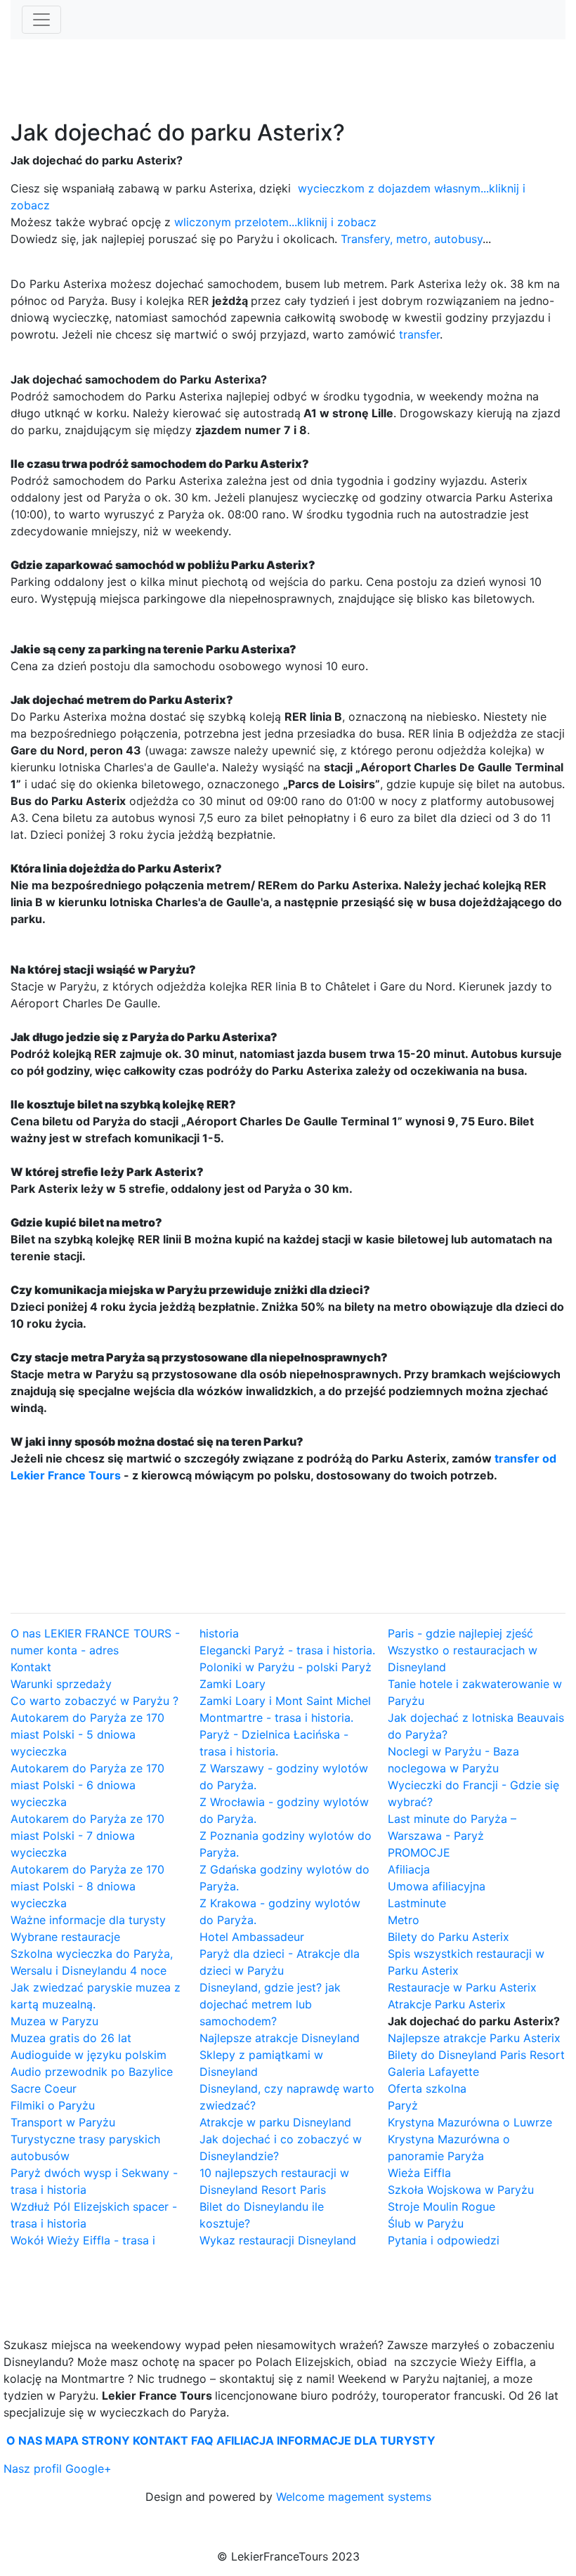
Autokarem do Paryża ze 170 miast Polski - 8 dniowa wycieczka (87, 1886)
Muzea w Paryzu (54, 2021)
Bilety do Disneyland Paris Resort (476, 2055)
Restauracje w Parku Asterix (462, 1987)
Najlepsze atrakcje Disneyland (280, 2038)
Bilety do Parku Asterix (449, 1937)
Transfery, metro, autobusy (412, 239)
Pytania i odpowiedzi (444, 2240)
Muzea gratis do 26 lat (71, 2038)
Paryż (403, 2105)
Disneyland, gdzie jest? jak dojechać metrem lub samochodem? (270, 2004)
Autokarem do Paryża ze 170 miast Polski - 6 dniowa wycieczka (87, 1785)
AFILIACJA (245, 2440)
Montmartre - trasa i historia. (276, 1718)
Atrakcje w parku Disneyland (275, 2122)
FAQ (202, 2440)
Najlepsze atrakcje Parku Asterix (474, 2038)
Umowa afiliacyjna (437, 1886)
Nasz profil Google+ (58, 2469)
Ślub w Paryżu (426, 2223)
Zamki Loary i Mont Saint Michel (285, 1701)
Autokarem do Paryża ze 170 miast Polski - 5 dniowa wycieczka (87, 1734)
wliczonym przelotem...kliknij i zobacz (275, 222)
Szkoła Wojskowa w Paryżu (461, 2190)
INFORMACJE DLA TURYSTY (356, 2440)
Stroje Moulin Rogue (441, 2206)
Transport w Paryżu (63, 2122)
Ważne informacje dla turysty (88, 1920)
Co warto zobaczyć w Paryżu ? (94, 1701)
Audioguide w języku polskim (89, 2055)
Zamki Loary (233, 1684)
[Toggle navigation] (41, 20)
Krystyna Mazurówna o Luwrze (470, 2122)
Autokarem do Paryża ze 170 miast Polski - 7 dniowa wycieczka (87, 1836)
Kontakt (31, 1667)
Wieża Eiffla (419, 2173)
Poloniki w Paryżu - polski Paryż (286, 1667)
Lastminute (417, 1903)
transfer (419, 334)
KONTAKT (161, 2440)
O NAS (24, 2440)
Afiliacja (409, 1869)
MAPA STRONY (87, 2440)
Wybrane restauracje (65, 1937)
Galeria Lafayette (433, 2072)
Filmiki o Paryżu (53, 2105)
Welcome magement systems (354, 2497)
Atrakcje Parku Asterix (447, 2004)
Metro (404, 1920)
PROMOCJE (419, 1852)
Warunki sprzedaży (61, 1684)
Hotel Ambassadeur (252, 1937)
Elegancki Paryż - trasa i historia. (287, 1650)
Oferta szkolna (427, 2088)
